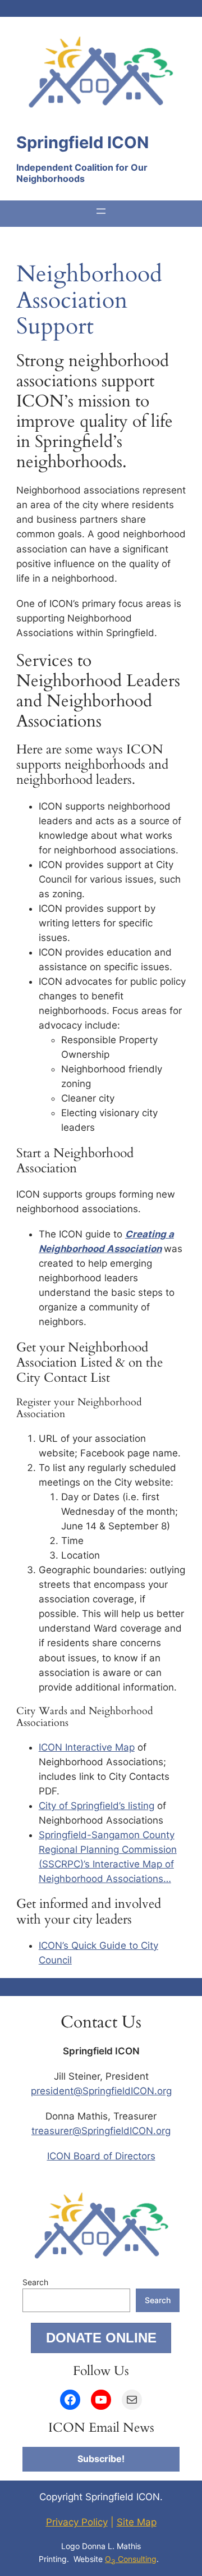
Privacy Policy (77, 2522)
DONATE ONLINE (101, 2338)
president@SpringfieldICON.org (101, 2091)
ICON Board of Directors (101, 2156)
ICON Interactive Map (87, 1747)
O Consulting (131, 2559)
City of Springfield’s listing (97, 1806)
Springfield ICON (82, 142)
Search (35, 2282)
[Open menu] (101, 211)
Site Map (137, 2522)
